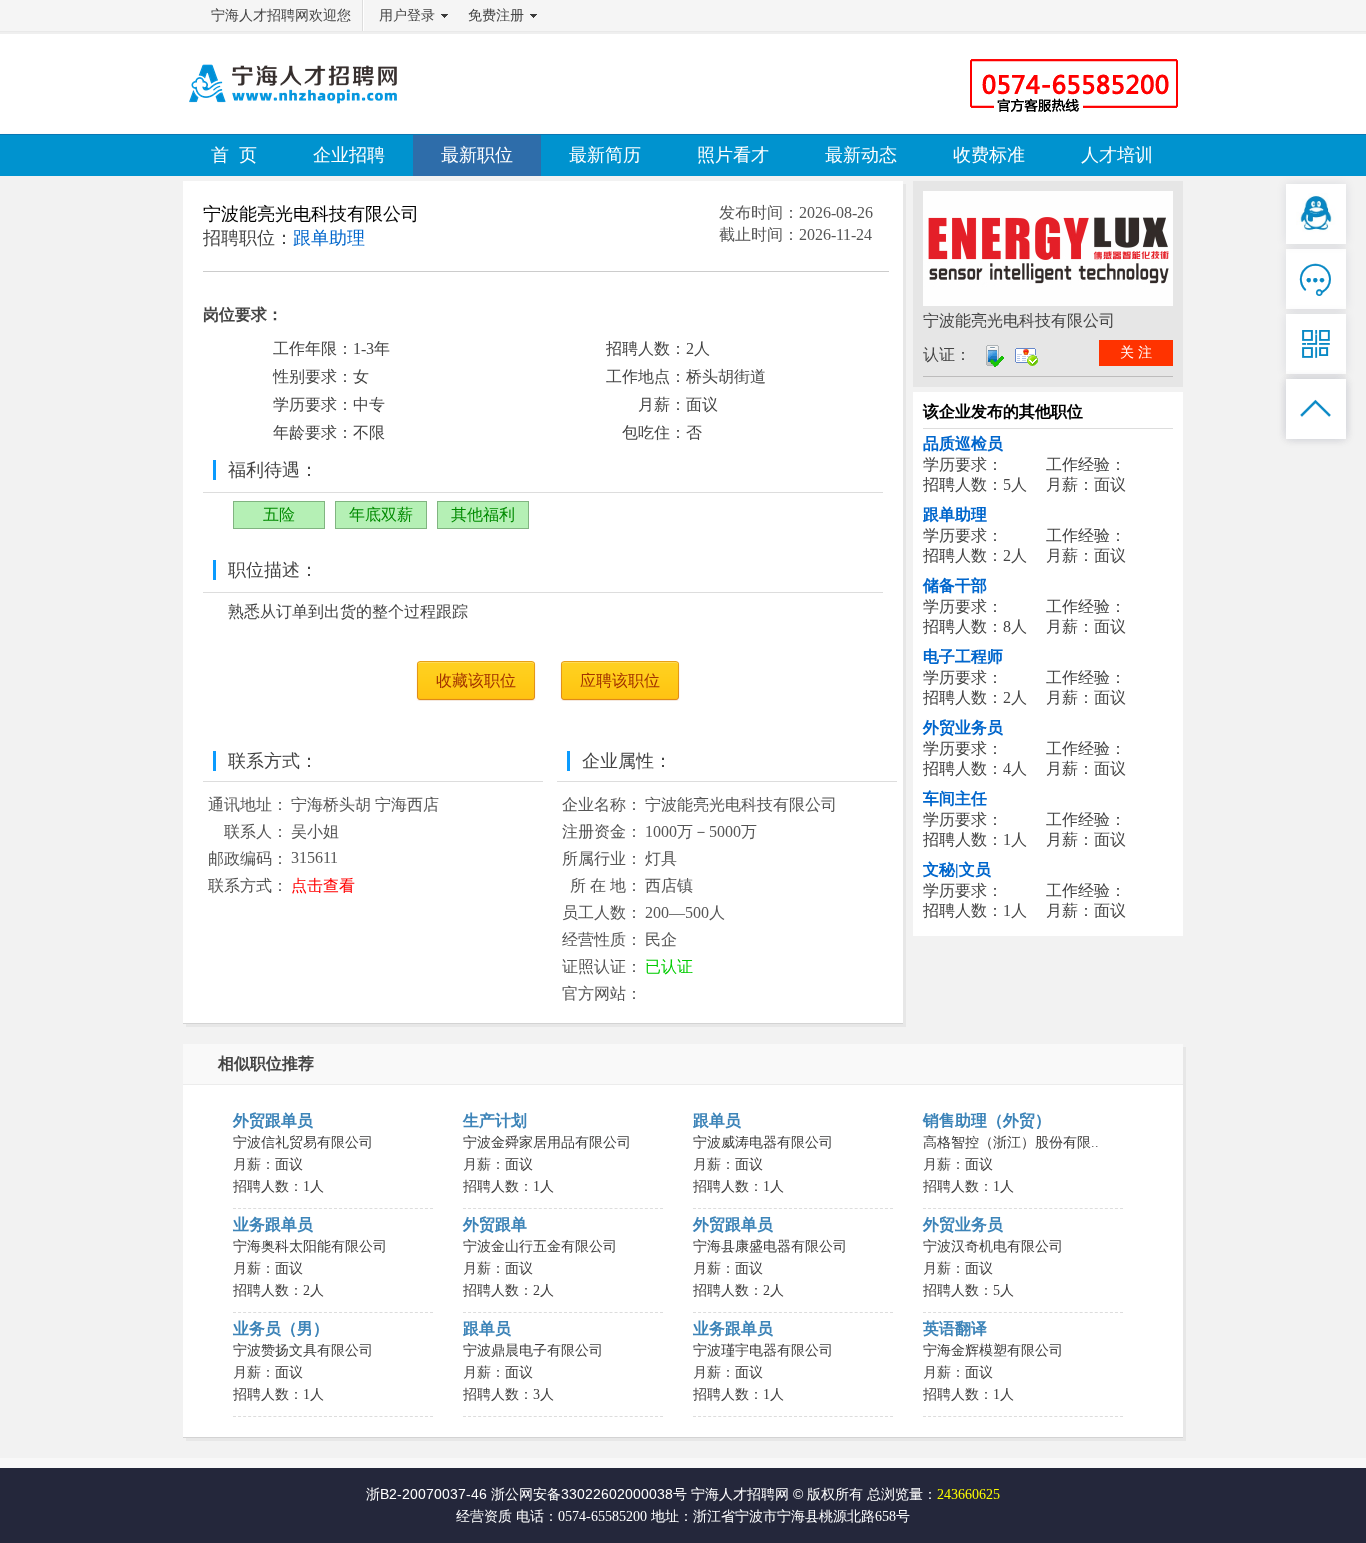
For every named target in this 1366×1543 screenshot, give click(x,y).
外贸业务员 (963, 727)
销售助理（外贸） (987, 1120)
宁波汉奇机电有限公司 (993, 1246)
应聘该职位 (620, 680)
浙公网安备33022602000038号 (589, 1494)
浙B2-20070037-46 (426, 1494)
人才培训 (1117, 155)
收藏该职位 (476, 680)
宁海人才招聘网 (740, 1494)
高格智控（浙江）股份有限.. (1011, 1142)
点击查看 (323, 885)
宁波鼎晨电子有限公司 (533, 1350)
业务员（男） (281, 1328)
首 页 (234, 155)
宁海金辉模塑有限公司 (993, 1350)
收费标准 (989, 155)
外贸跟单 (495, 1224)
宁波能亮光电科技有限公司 (311, 214)
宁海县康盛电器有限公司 (770, 1246)
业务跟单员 (273, 1224)
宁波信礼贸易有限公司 (303, 1142)
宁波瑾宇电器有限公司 (763, 1350)
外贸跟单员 (273, 1120)
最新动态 (861, 155)
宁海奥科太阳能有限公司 (310, 1246)
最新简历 (605, 155)
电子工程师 (963, 656)
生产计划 (495, 1120)
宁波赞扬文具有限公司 (303, 1350)
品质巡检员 (963, 443)
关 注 (1136, 352)
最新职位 (477, 155)
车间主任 (955, 798)
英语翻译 (955, 1328)
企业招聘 (349, 155)
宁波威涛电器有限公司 (763, 1142)
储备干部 (955, 585)
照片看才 (733, 155)
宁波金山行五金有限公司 (540, 1246)
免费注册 (496, 15)
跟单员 (717, 1120)
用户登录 (407, 15)
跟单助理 (955, 514)
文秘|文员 (957, 869)
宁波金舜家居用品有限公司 (547, 1142)
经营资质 (484, 1516)
